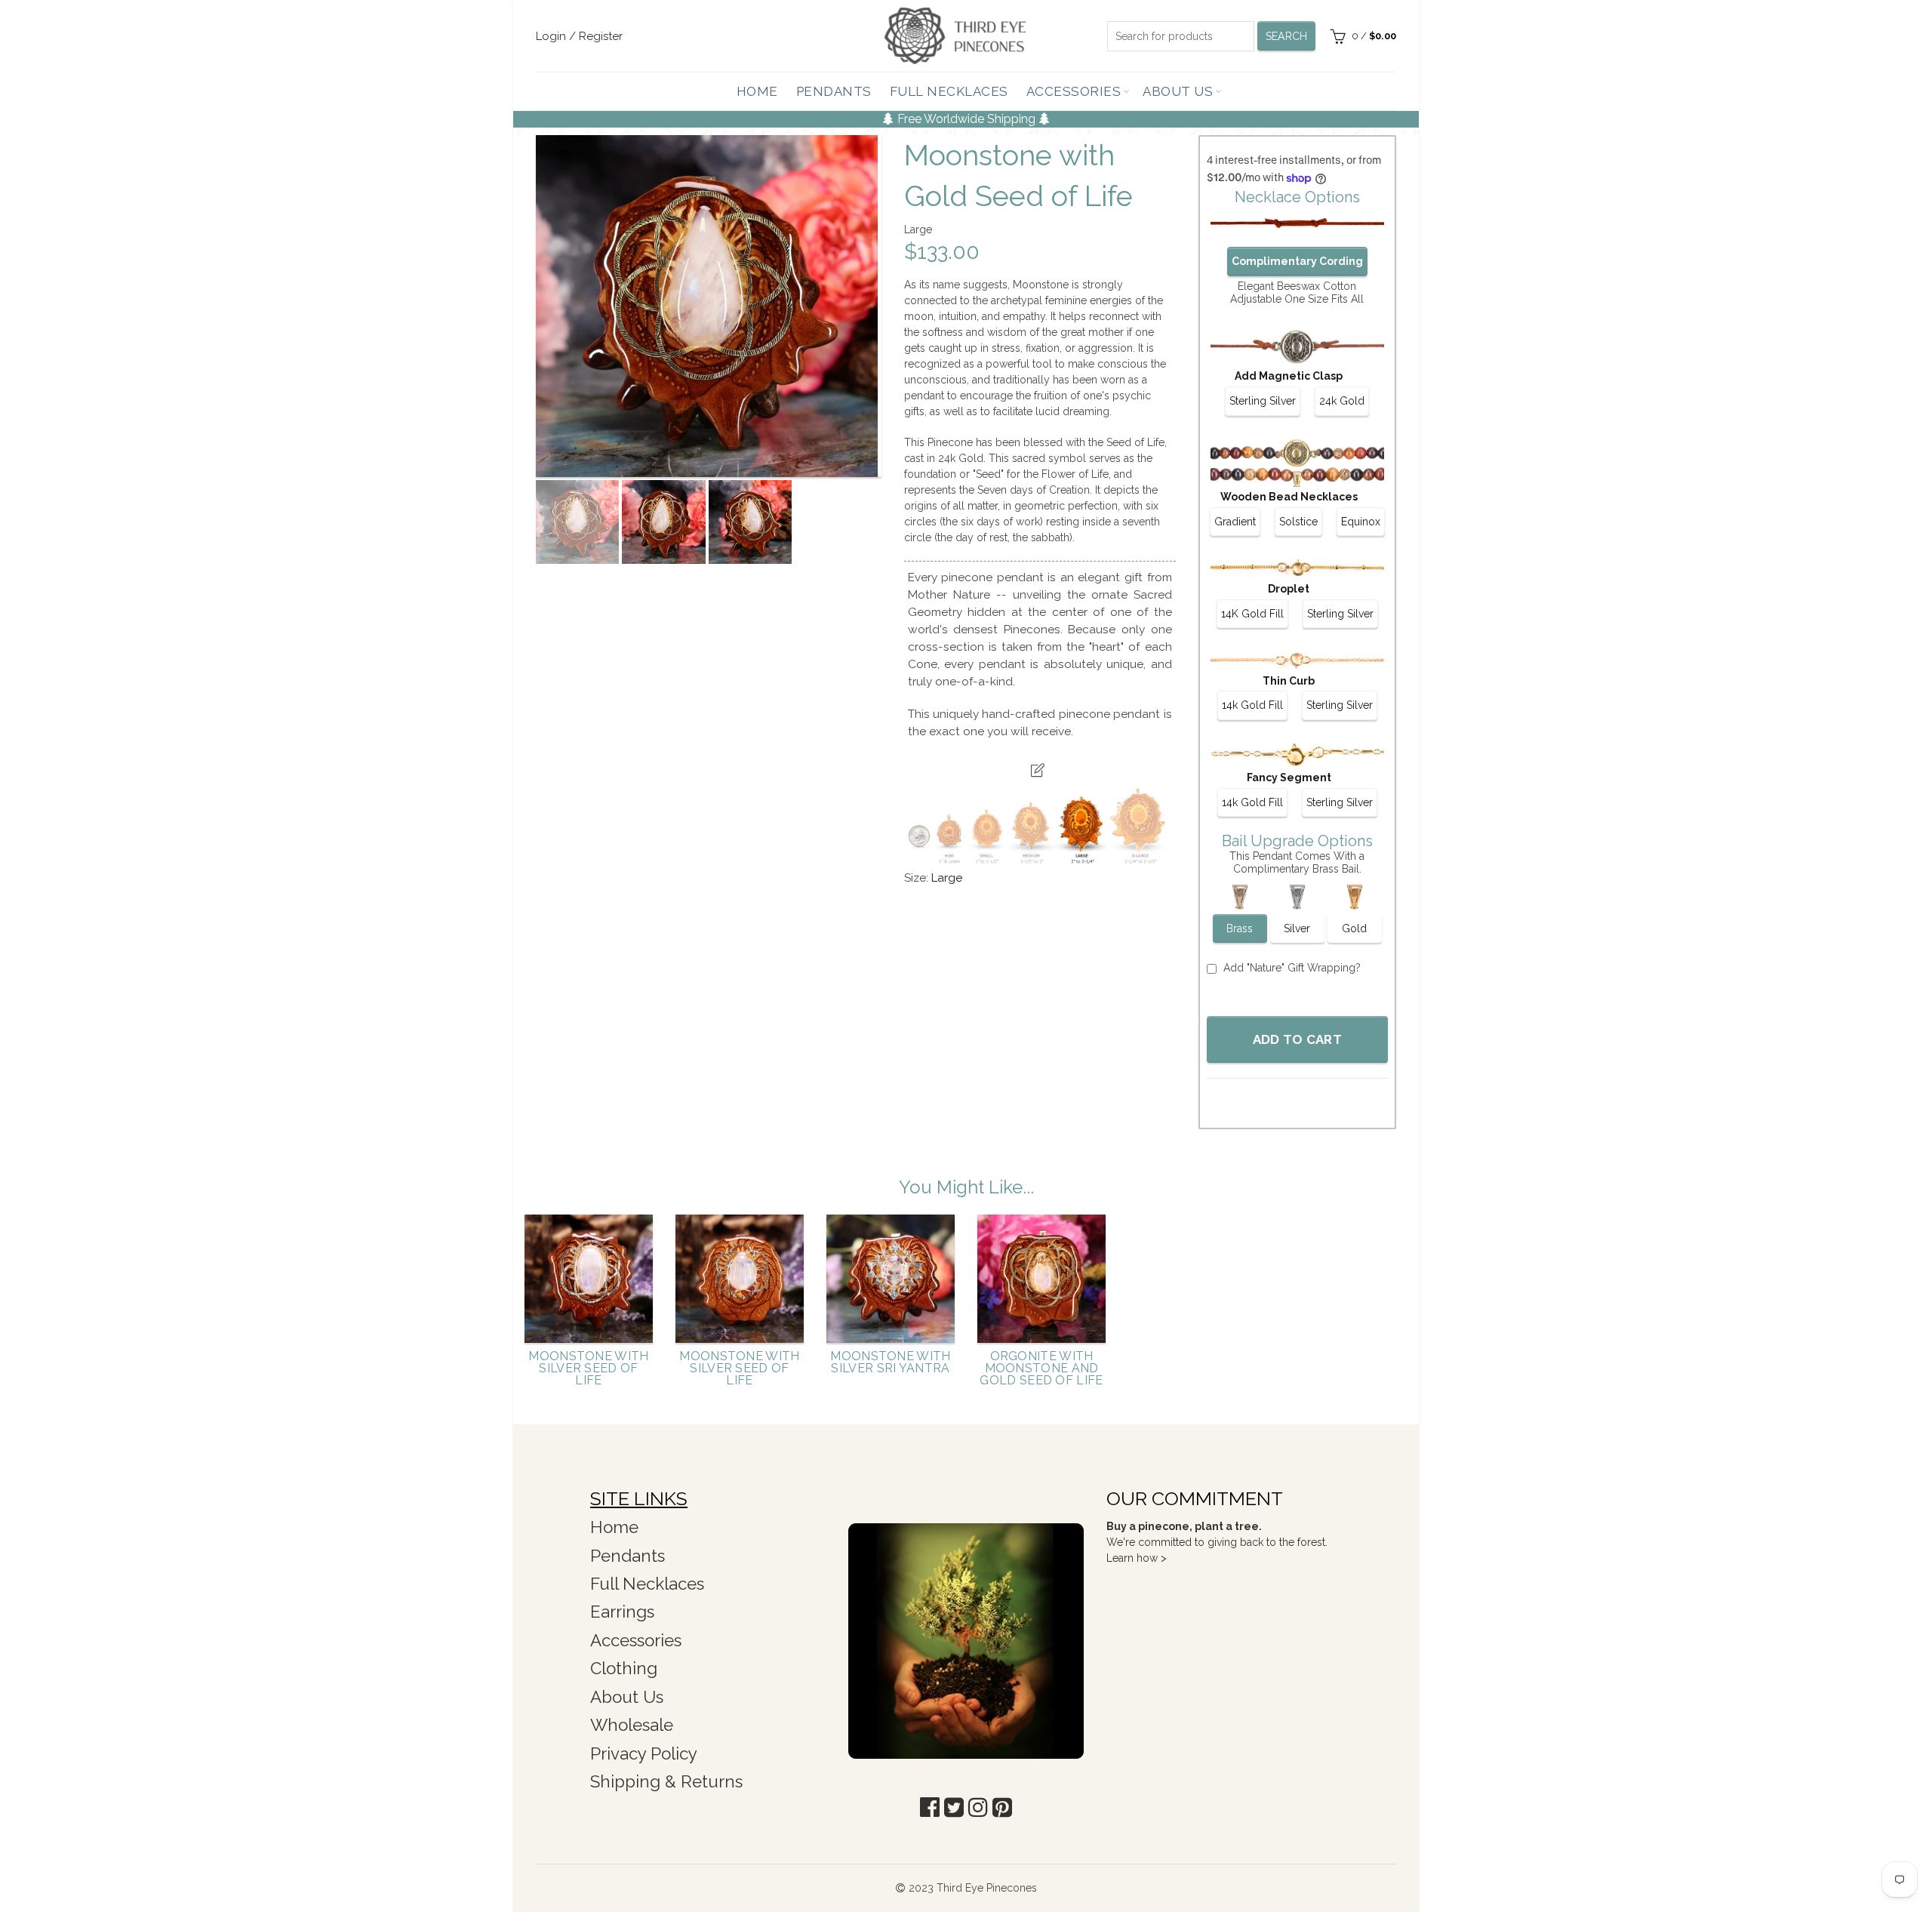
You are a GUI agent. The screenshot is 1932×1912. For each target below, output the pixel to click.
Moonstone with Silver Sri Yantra (890, 1362)
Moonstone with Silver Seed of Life (588, 1369)
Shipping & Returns (666, 1781)
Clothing (624, 1668)
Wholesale (632, 1725)
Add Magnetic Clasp (1289, 376)
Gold (1354, 928)
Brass (1240, 928)
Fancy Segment (1289, 777)
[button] (930, 1807)
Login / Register (579, 36)
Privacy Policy (644, 1753)
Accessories (1074, 91)
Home (757, 91)
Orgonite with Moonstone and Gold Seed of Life (1041, 1369)
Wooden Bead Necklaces (1289, 497)
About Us (1178, 91)
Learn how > (1137, 1558)
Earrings (622, 1612)
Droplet (1289, 589)
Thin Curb (1289, 681)
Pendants (834, 91)
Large (947, 878)
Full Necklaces (949, 91)
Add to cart (1297, 1039)
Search (1287, 36)
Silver (1297, 928)
